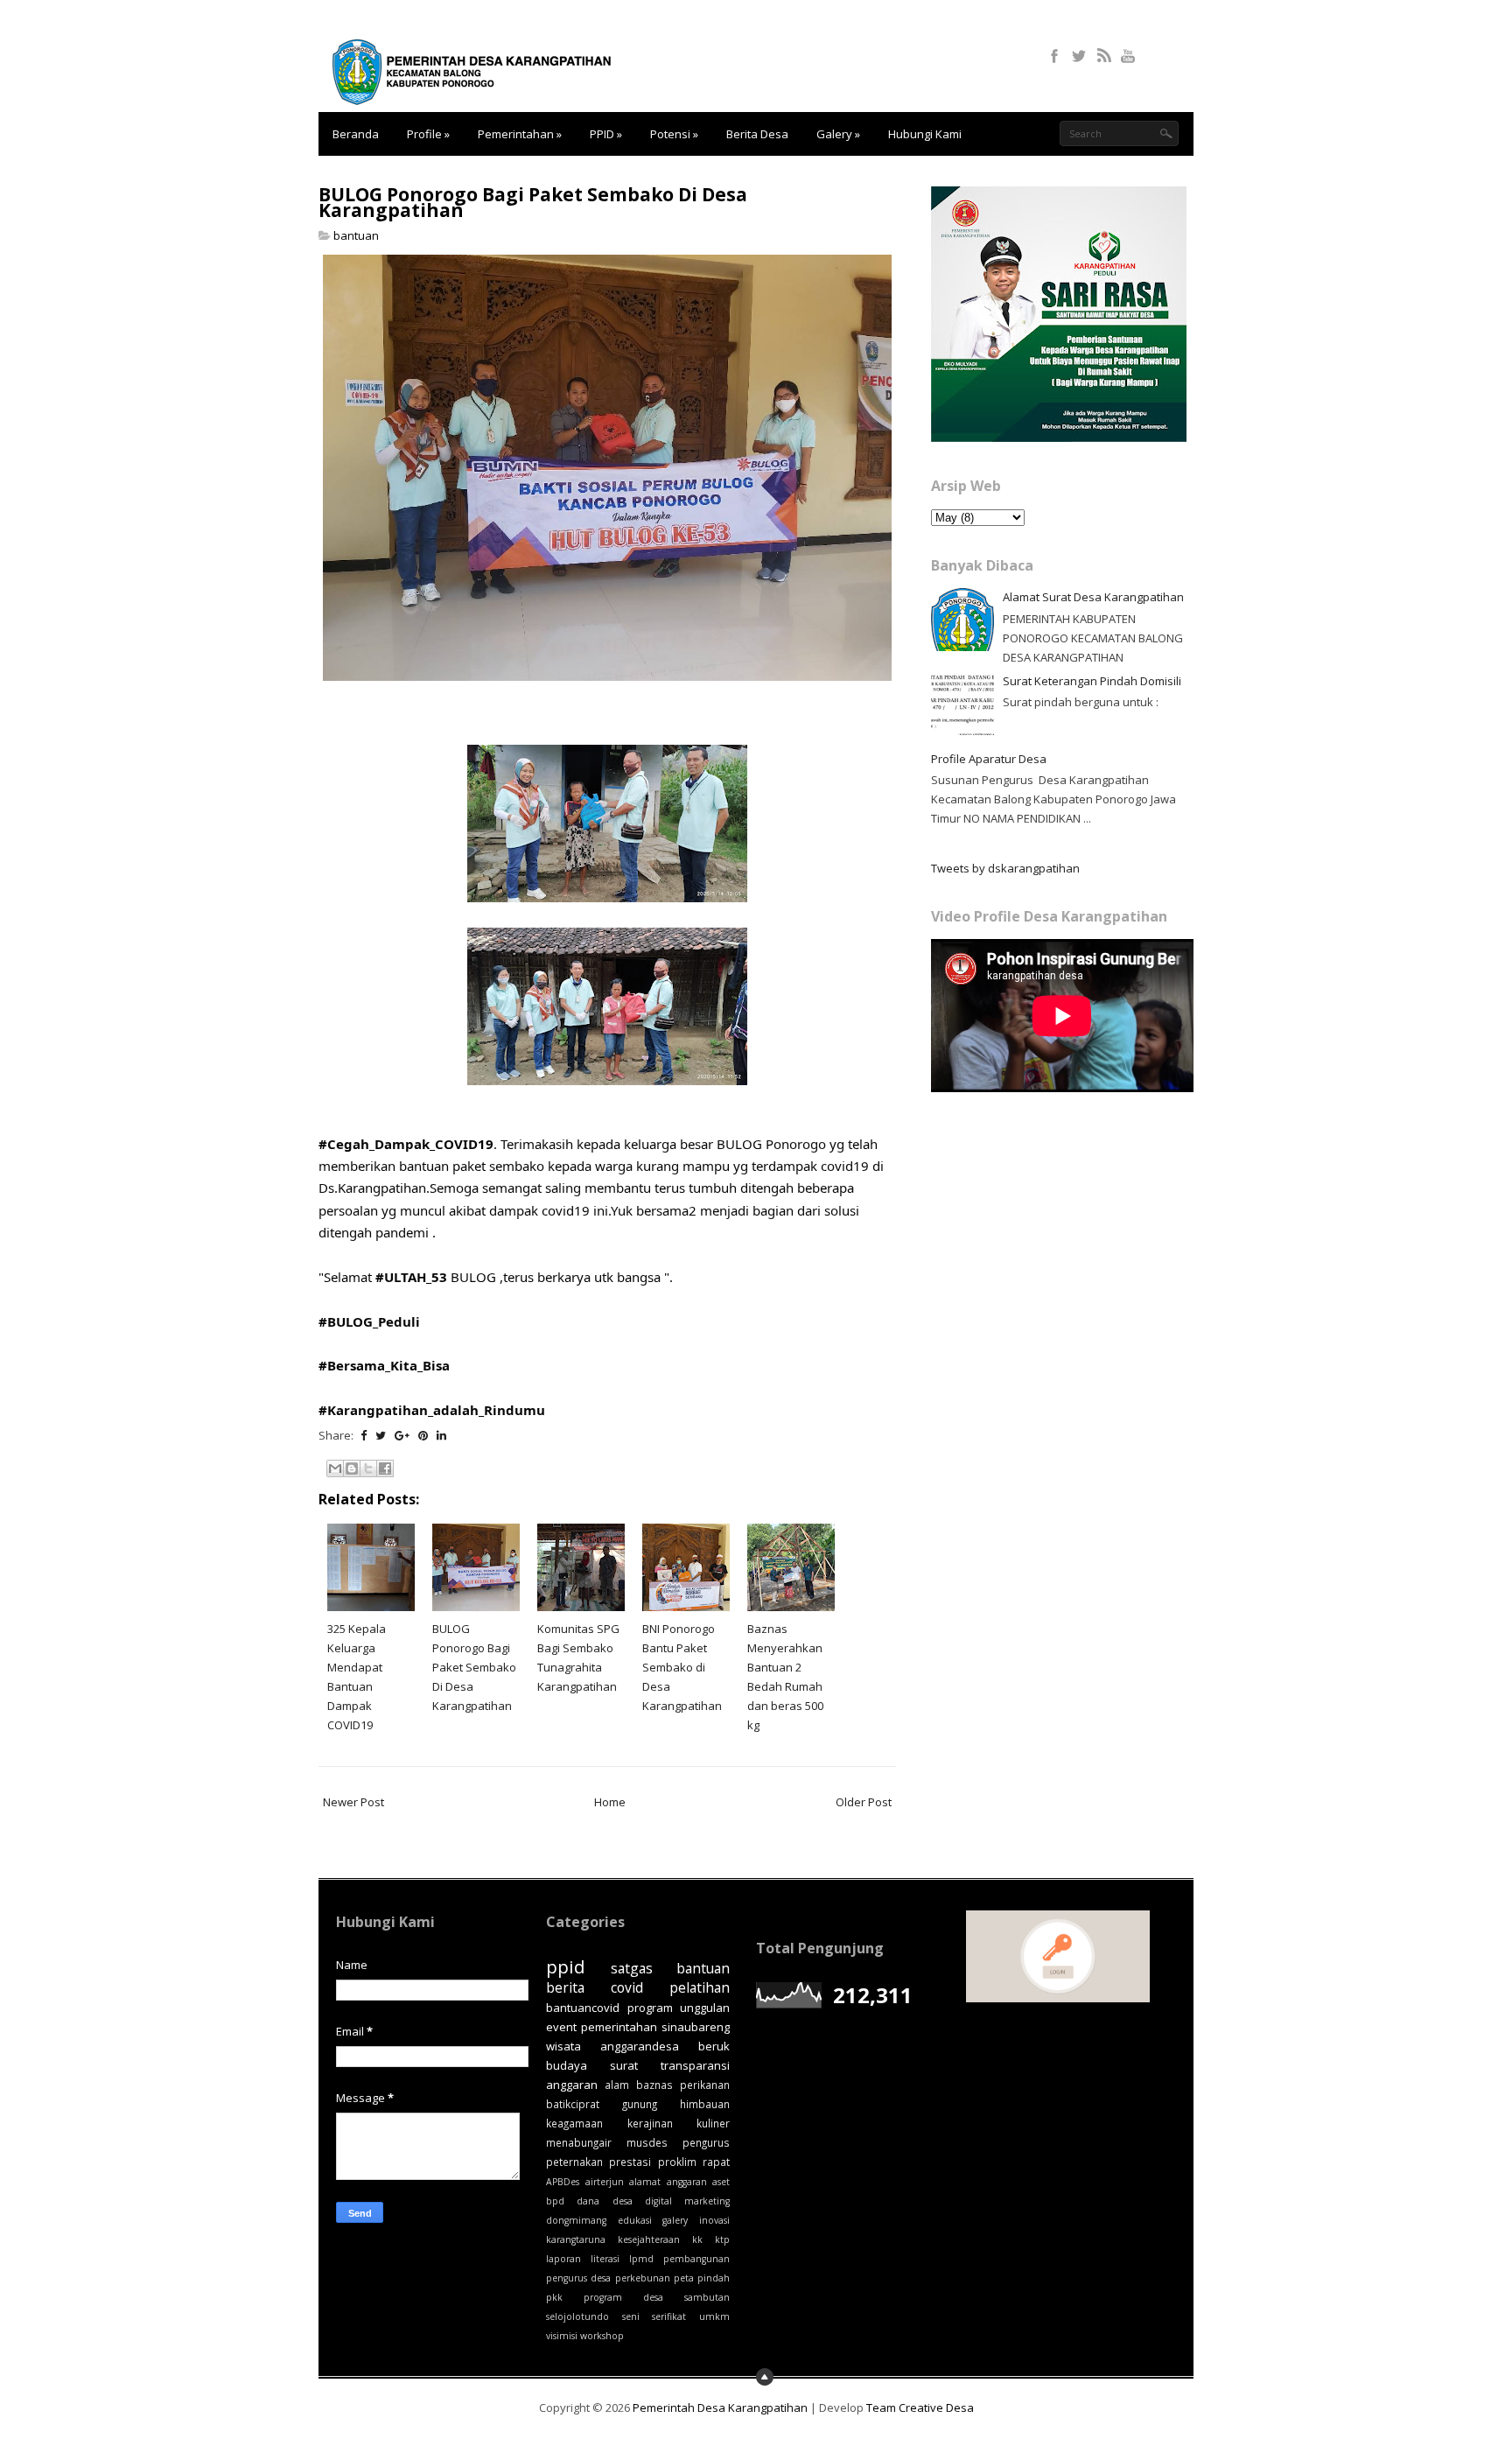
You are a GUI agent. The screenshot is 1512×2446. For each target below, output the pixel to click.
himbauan (705, 2104)
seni (631, 2316)
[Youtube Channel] (1129, 50)
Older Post (864, 1802)
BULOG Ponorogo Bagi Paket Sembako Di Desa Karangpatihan (533, 202)
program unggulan (679, 2008)
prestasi (630, 2162)
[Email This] (335, 1468)
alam (617, 2085)
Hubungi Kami (925, 134)
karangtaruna (576, 2239)
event (561, 2027)
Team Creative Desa (920, 2407)
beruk (714, 2046)
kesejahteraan (649, 2239)
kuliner (713, 2123)
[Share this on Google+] (402, 1435)
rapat (716, 2162)
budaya (567, 2065)
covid (627, 1987)
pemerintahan (619, 2027)
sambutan (707, 2297)
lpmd (641, 2259)
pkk (554, 2297)
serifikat (669, 2316)
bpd (555, 2201)
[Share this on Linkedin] (441, 1435)
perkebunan (643, 2278)
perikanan (705, 2085)
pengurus (706, 2142)
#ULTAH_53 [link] (411, 1277)
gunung (640, 2104)
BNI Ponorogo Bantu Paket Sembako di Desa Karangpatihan (682, 1667)
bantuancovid (583, 2008)
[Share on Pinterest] (423, 1435)
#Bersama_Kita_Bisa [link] (384, 1365)
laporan (563, 2259)
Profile (428, 134)
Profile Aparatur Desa (989, 759)
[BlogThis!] (352, 1468)
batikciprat (573, 2104)
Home (610, 1802)
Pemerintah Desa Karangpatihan (720, 2407)
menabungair (579, 2142)
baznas (654, 2085)
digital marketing (687, 2201)
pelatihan (700, 1987)
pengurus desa (578, 2278)
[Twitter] (1080, 50)
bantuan (356, 235)
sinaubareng (696, 2027)
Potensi (674, 134)
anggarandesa (640, 2046)
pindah (714, 2278)
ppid (566, 1966)
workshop (602, 2336)
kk (697, 2239)
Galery (838, 134)
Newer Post (353, 1802)
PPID (606, 134)
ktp (722, 2239)
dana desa (604, 2201)
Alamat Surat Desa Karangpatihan (1093, 597)
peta (684, 2278)
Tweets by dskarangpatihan (1005, 868)
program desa (623, 2297)
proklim (677, 2162)
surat (624, 2065)
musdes (647, 2142)
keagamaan (574, 2123)
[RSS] (1105, 50)
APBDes (563, 2182)
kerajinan (650, 2123)
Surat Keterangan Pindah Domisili (1092, 681)
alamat (645, 2182)
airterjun (605, 2182)
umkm (714, 2316)
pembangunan (696, 2259)
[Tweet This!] (381, 1435)
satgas (632, 1968)
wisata (563, 2046)
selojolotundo (577, 2316)
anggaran (687, 2182)
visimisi (562, 2336)
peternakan (574, 2162)
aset (721, 2182)
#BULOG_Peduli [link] (369, 1321)
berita (565, 1987)
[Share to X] (368, 1468)
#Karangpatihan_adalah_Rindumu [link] (432, 1410)
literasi (605, 2259)
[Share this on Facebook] (364, 1435)
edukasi (635, 2220)
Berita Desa (757, 134)
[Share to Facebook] (385, 1468)
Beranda (356, 134)
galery (675, 2220)
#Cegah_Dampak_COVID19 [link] (406, 1144)
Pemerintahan (520, 134)
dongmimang (576, 2220)
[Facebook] (1056, 50)
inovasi (714, 2220)
